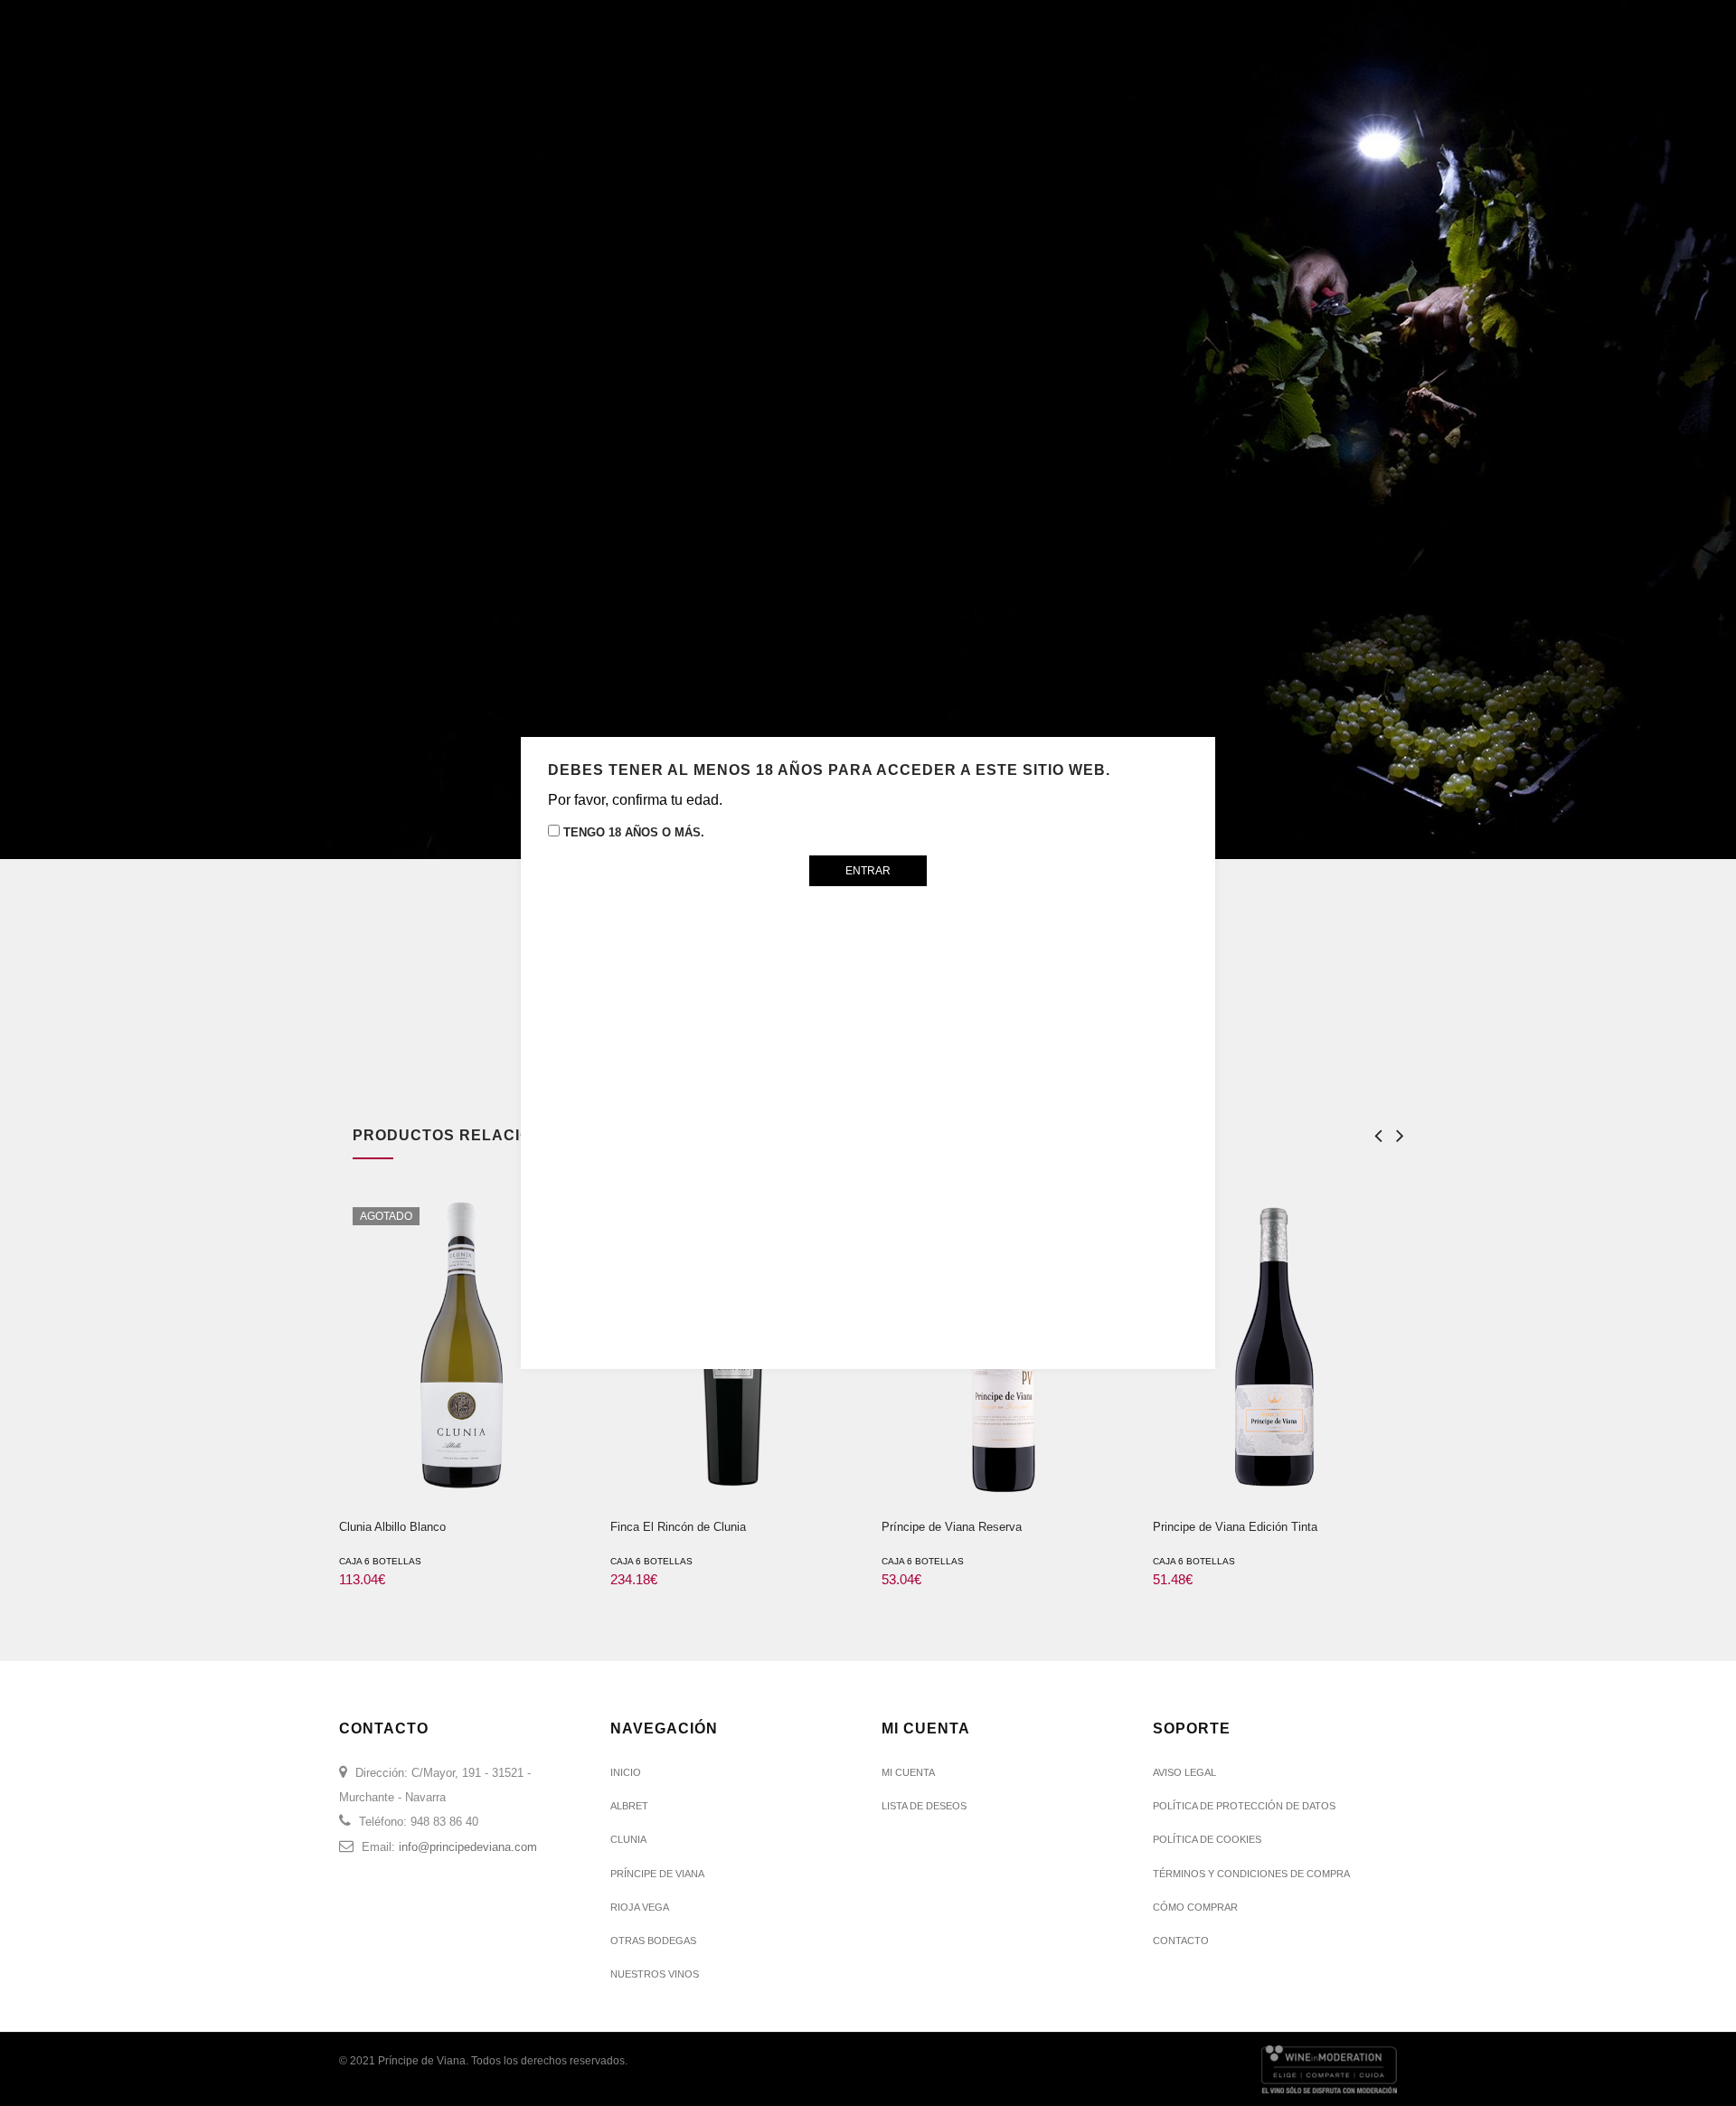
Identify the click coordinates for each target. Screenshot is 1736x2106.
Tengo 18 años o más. (632, 832)
